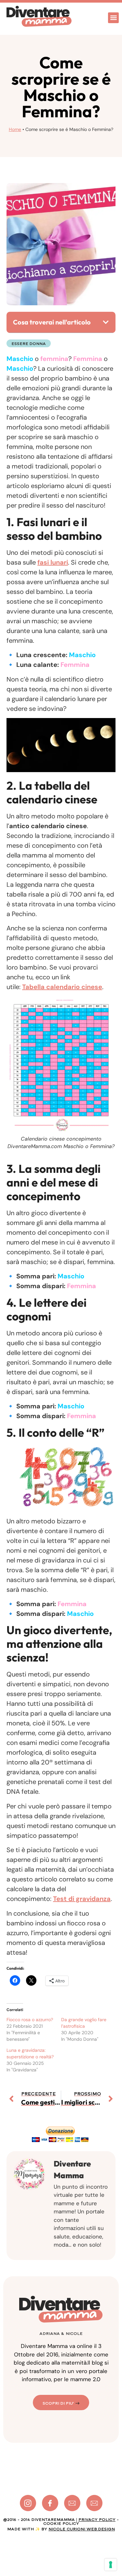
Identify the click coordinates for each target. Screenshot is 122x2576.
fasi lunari (53, 562)
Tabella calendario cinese (62, 987)
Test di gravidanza (82, 1899)
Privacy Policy (97, 2520)
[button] (113, 18)
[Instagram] (28, 2503)
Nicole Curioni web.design (82, 2529)
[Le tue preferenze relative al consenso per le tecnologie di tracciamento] (111, 2565)
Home (15, 129)
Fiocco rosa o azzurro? (30, 2020)
